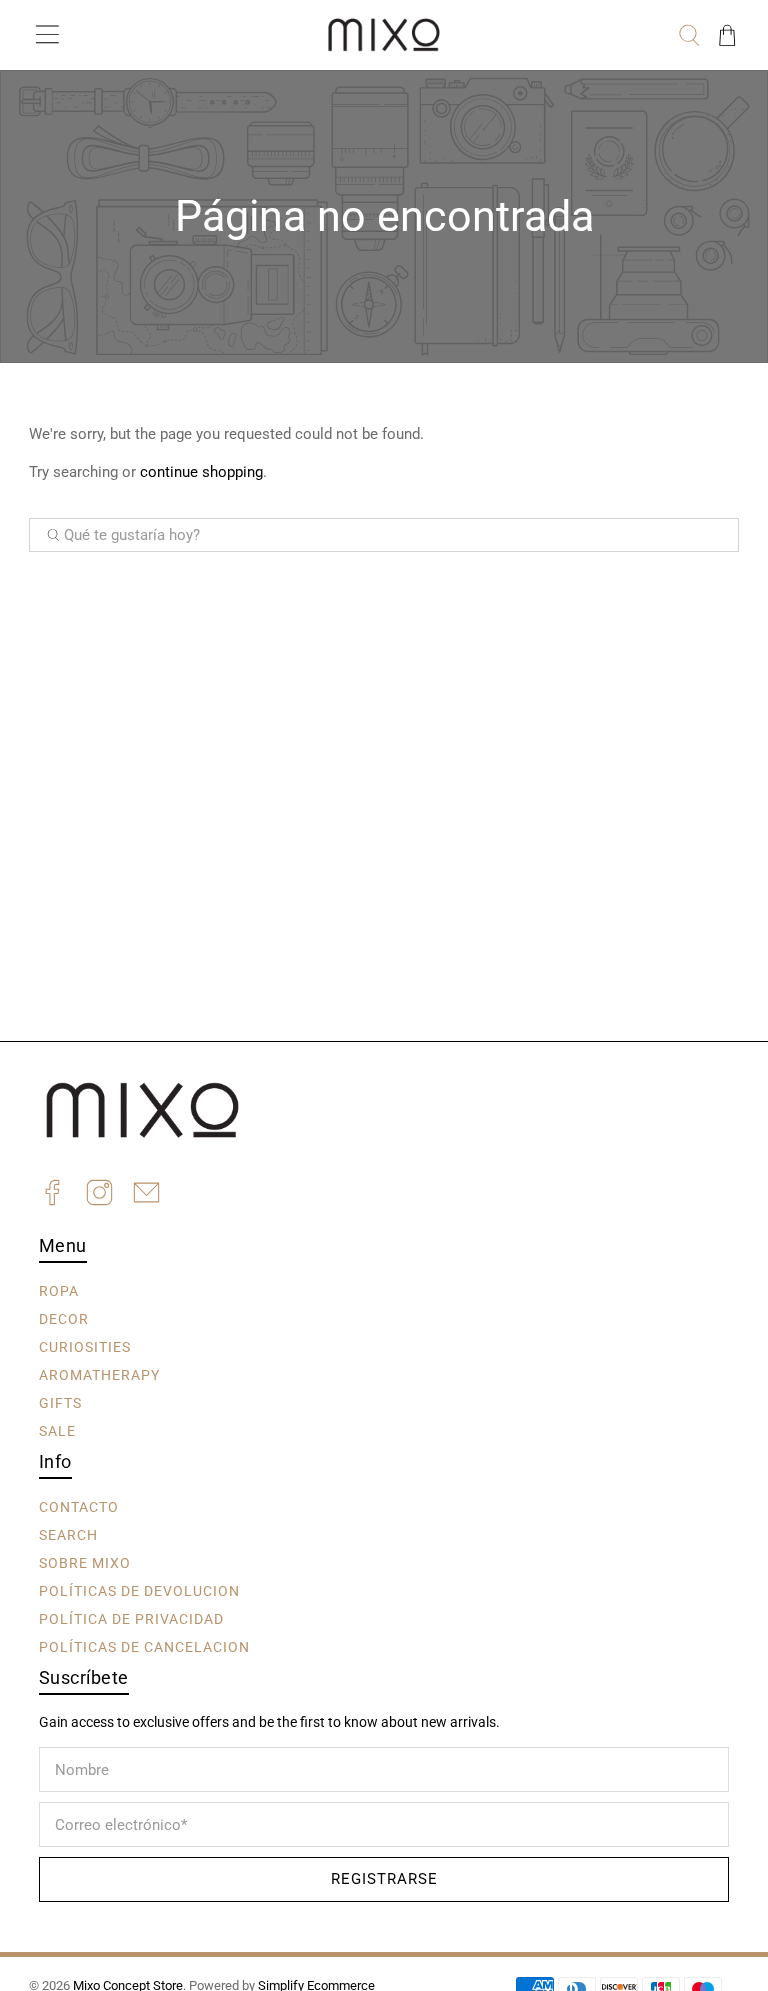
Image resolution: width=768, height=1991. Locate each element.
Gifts (60, 1402)
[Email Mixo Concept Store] (146, 1195)
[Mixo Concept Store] (384, 34)
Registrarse (384, 1879)
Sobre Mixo (85, 1562)
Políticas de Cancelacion (144, 1646)
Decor (64, 1318)
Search (68, 1534)
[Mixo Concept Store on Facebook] (52, 1195)
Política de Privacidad (131, 1618)
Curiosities (85, 1346)
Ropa (59, 1290)
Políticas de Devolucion (139, 1590)
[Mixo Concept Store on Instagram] (99, 1195)
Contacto (79, 1506)
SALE (57, 1430)
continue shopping (201, 472)
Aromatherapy (99, 1374)
